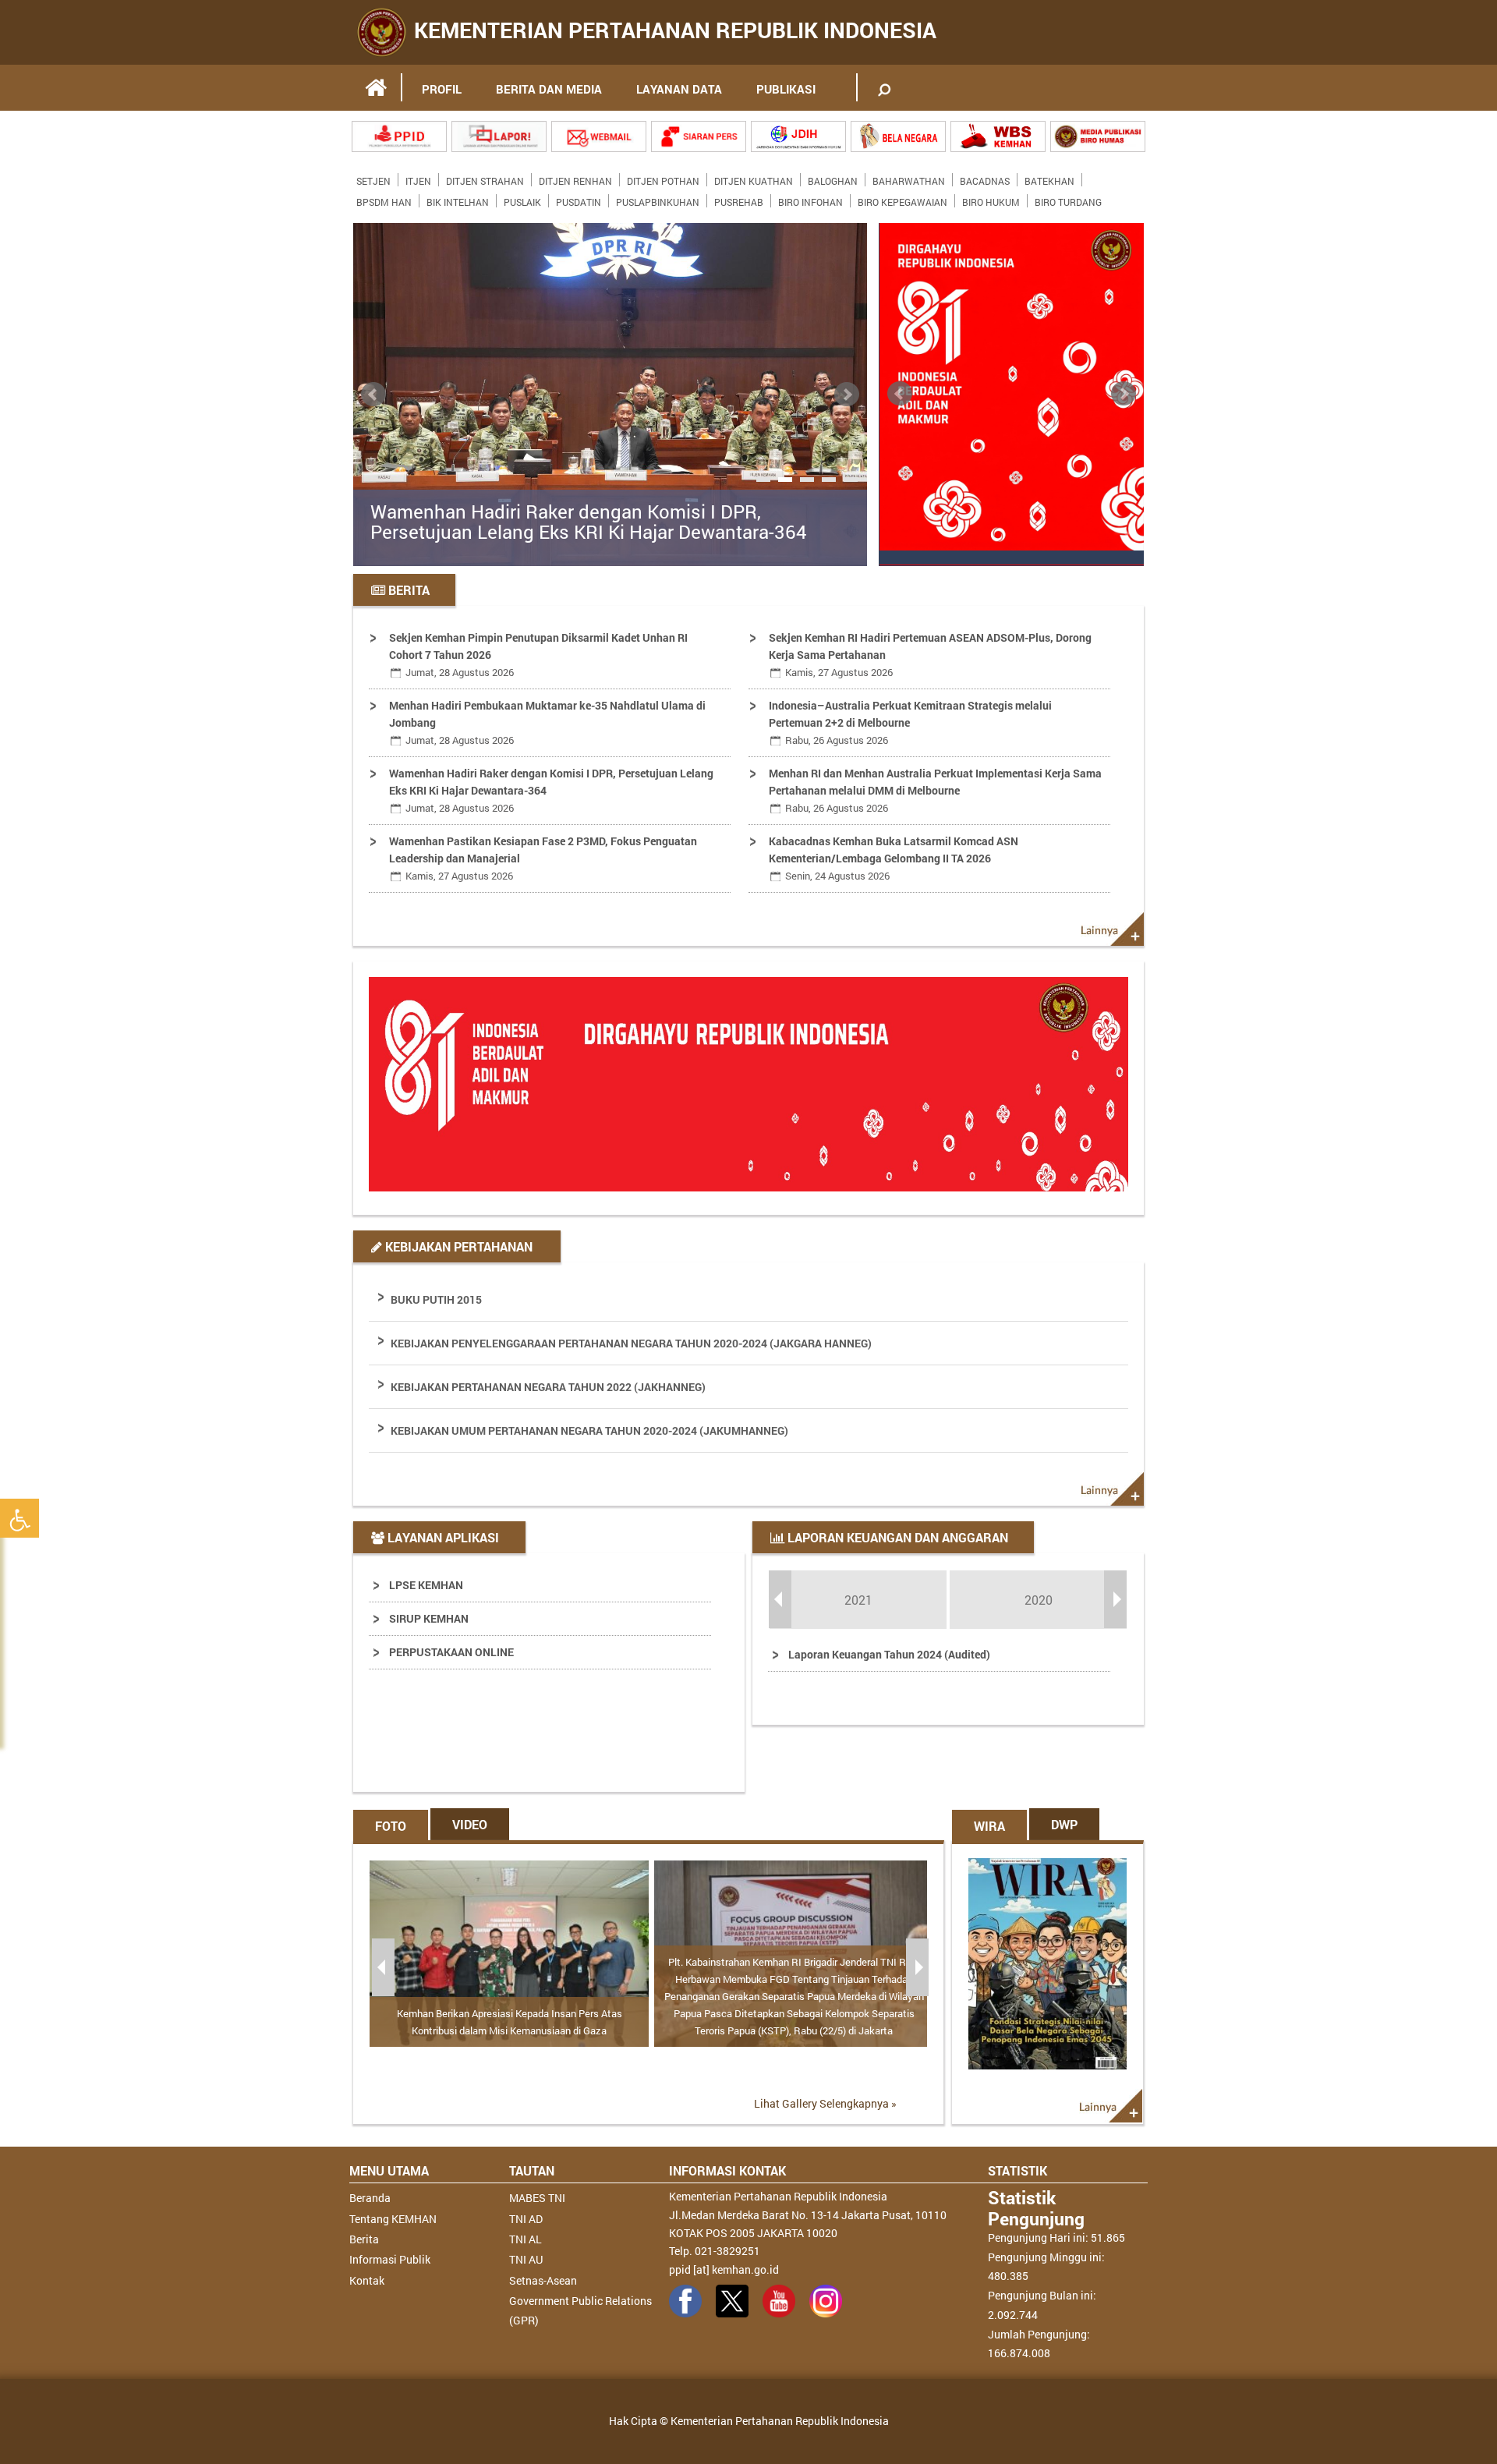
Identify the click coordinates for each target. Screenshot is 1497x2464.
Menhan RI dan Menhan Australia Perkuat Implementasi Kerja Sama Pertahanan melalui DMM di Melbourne (935, 790)
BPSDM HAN (384, 199)
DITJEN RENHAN (575, 178)
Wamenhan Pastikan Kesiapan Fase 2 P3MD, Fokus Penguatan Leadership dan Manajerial (543, 858)
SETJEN (373, 178)
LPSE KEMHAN (426, 1585)
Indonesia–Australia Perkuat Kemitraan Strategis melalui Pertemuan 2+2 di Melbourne (910, 722)
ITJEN (418, 178)
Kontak (367, 2280)
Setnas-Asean (543, 2280)
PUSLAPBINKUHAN (658, 199)
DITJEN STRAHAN (485, 178)
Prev (373, 395)
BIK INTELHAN (458, 199)
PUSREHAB (739, 199)
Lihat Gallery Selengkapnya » (825, 2103)
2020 (1039, 1600)
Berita (364, 2239)
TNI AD (526, 2219)
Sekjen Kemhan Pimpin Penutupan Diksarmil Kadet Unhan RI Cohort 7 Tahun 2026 (538, 655)
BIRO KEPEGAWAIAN (902, 199)
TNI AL (526, 2239)
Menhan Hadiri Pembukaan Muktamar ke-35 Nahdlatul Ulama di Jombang (547, 722)
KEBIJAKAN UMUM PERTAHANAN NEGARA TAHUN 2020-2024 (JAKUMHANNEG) (589, 1430)
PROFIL (442, 89)
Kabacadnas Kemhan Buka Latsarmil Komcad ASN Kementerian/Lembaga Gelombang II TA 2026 (894, 858)
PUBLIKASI (786, 89)
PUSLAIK (522, 199)
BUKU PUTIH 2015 (436, 1299)
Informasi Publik (390, 2259)
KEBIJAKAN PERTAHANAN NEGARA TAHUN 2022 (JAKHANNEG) (548, 1387)
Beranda (370, 2198)
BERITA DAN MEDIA (549, 89)
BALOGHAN (833, 178)
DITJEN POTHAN (663, 178)
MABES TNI (537, 2198)
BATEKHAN (1049, 178)
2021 (858, 1600)
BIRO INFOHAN (810, 199)
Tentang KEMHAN (393, 2219)
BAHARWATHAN (909, 178)
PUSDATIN (579, 199)
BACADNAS (985, 178)
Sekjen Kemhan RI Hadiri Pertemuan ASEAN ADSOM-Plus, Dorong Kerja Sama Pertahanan (930, 655)
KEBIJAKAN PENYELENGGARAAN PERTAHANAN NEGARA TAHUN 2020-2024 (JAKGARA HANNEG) (631, 1343)
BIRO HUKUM (991, 199)
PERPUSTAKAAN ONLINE (451, 1652)
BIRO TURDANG (1068, 199)
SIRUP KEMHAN (429, 1618)
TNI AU (526, 2259)
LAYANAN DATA (679, 89)
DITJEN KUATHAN (754, 178)
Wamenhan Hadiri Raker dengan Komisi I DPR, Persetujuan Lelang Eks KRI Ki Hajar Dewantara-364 (589, 522)
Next (847, 395)
